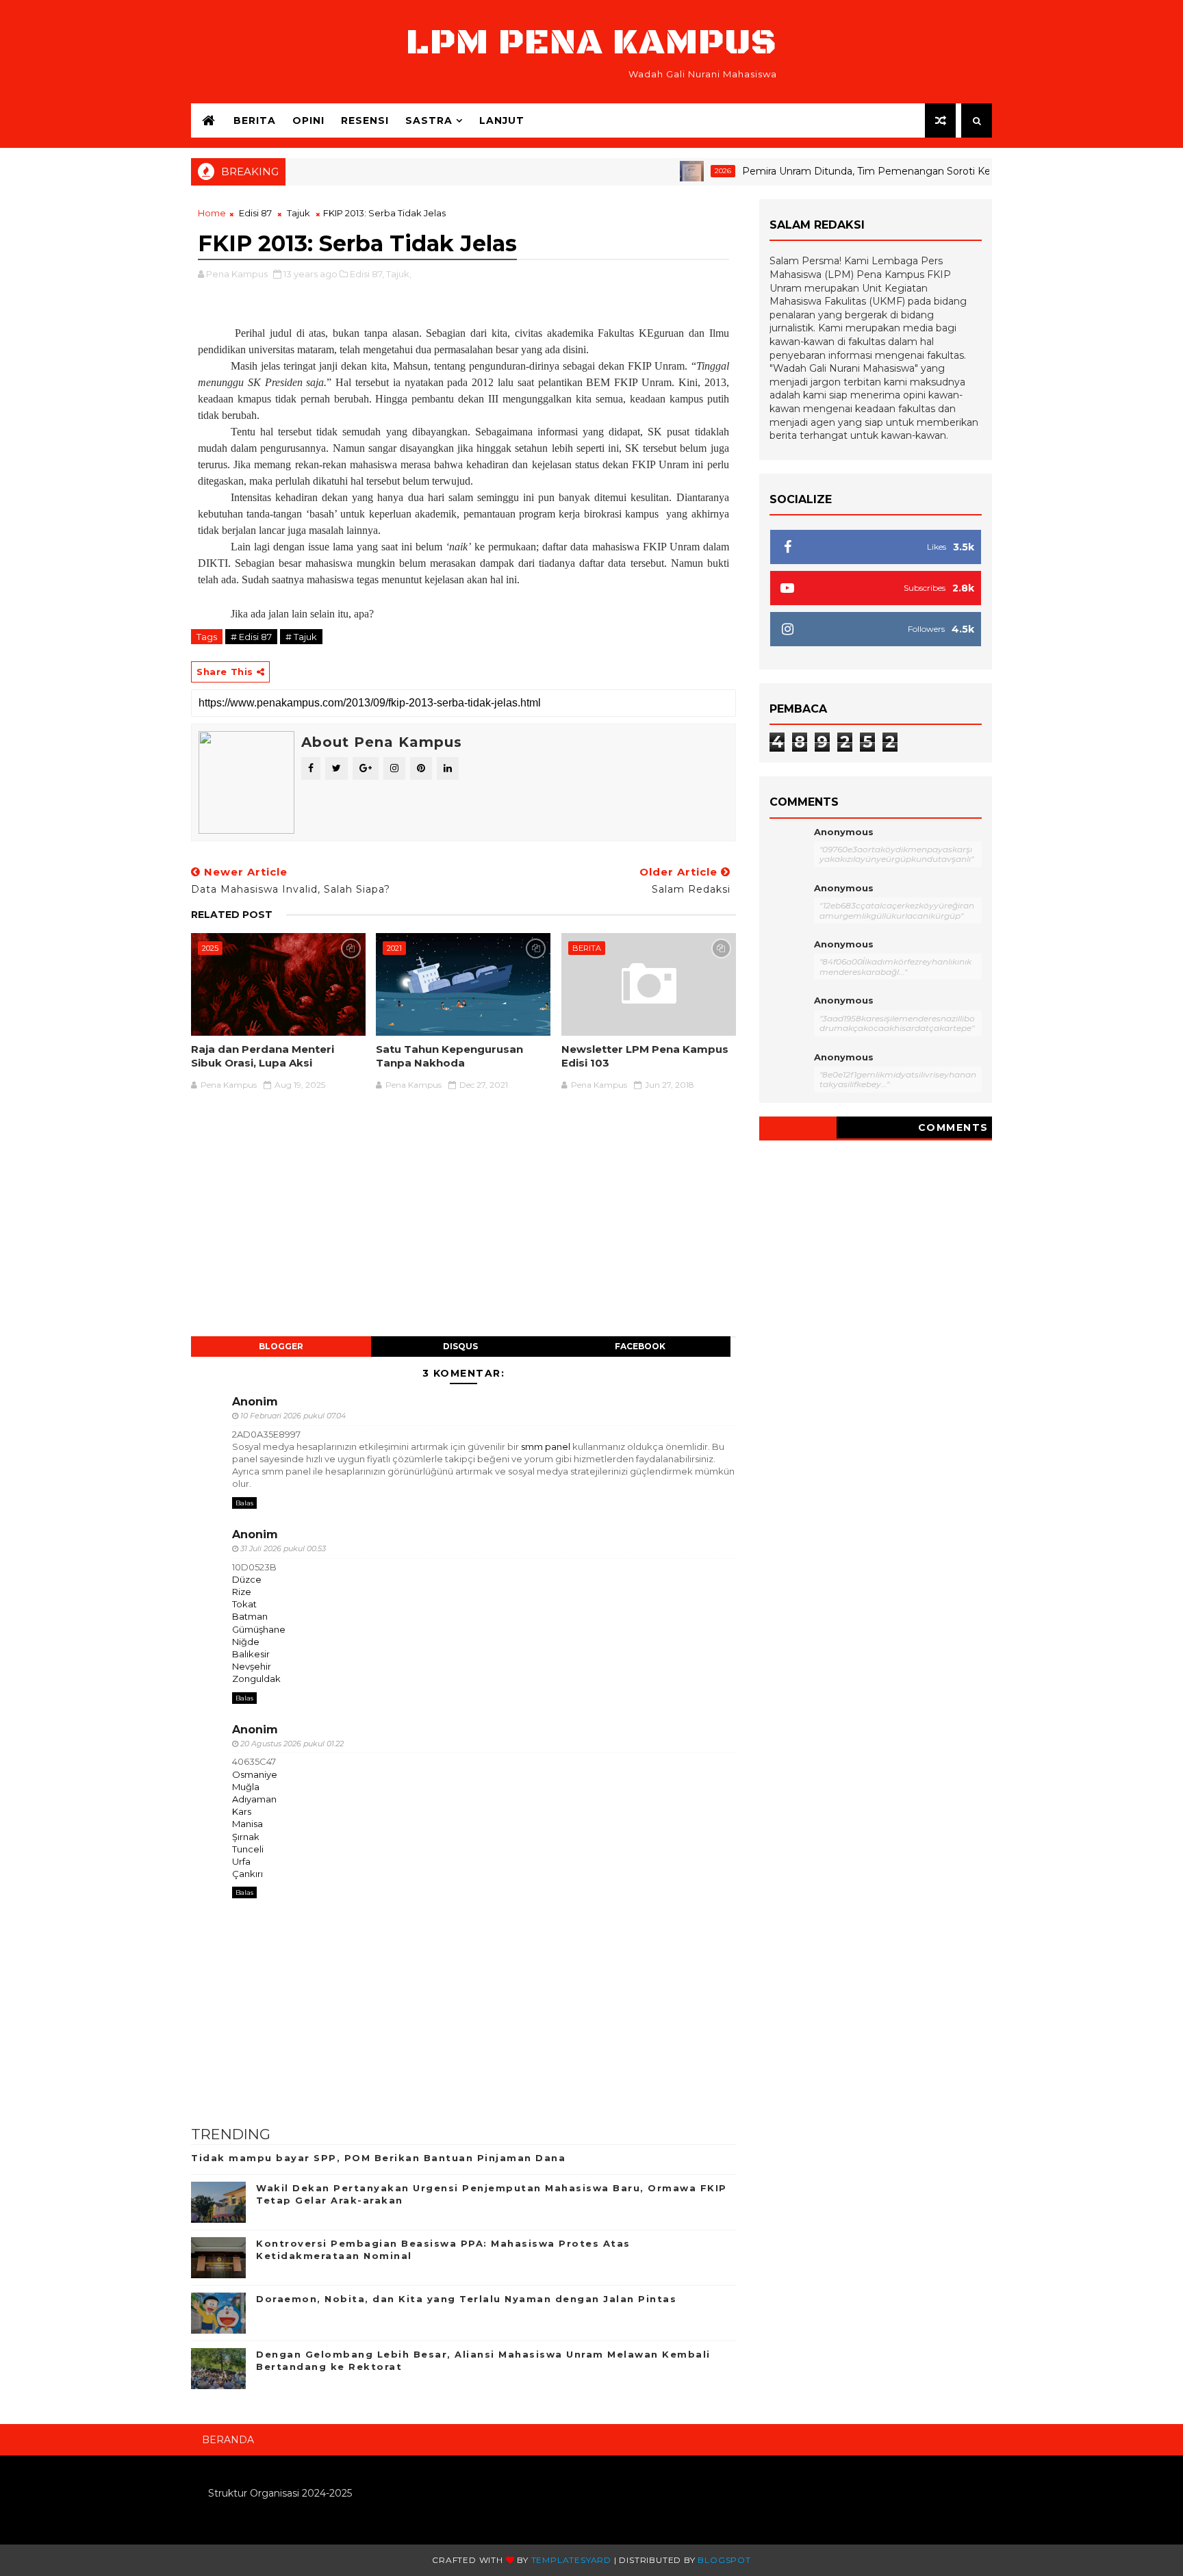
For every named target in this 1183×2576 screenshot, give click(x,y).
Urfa (241, 1861)
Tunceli (248, 1849)
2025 (210, 948)
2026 (683, 171)
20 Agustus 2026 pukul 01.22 (292, 1744)
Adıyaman (254, 1799)
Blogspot (724, 2560)
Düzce (247, 1579)
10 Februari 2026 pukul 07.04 (293, 1416)
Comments (953, 1127)
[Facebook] (985, 2434)
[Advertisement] (463, 1221)
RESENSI (365, 120)
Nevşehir (252, 1666)
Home (212, 213)
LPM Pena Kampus (591, 43)
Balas (244, 1503)
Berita (587, 948)
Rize (242, 1592)
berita (255, 120)
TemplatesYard (571, 2560)
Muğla (246, 1787)
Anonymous (844, 832)
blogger (281, 1346)
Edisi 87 (255, 213)
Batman (250, 1616)
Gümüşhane (259, 1629)
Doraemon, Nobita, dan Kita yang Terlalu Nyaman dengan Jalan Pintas (466, 2299)
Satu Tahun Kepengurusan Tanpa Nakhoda (449, 1056)
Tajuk (298, 213)
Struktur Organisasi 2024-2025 (280, 2493)
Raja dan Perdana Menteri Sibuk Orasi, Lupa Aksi (263, 1056)
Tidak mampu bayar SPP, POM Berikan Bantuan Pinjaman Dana (378, 2158)
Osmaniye (255, 1774)
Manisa (247, 1824)
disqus (460, 1346)
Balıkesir (251, 1654)
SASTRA (429, 120)
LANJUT (502, 120)
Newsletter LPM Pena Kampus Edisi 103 (645, 1056)
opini (308, 120)
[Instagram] (965, 2434)
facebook (640, 1346)
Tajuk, (399, 274)
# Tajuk (301, 637)
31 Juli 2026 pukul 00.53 (283, 1548)
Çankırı (247, 1874)
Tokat (244, 1604)
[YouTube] (975, 2434)
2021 (394, 948)
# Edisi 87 (251, 637)
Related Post (232, 915)
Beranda (228, 2440)
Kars (242, 1811)
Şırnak (246, 1837)
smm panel (546, 1446)
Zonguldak (256, 1679)
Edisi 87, (367, 274)
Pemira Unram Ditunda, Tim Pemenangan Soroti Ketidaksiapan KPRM (870, 171)
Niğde (246, 1642)
